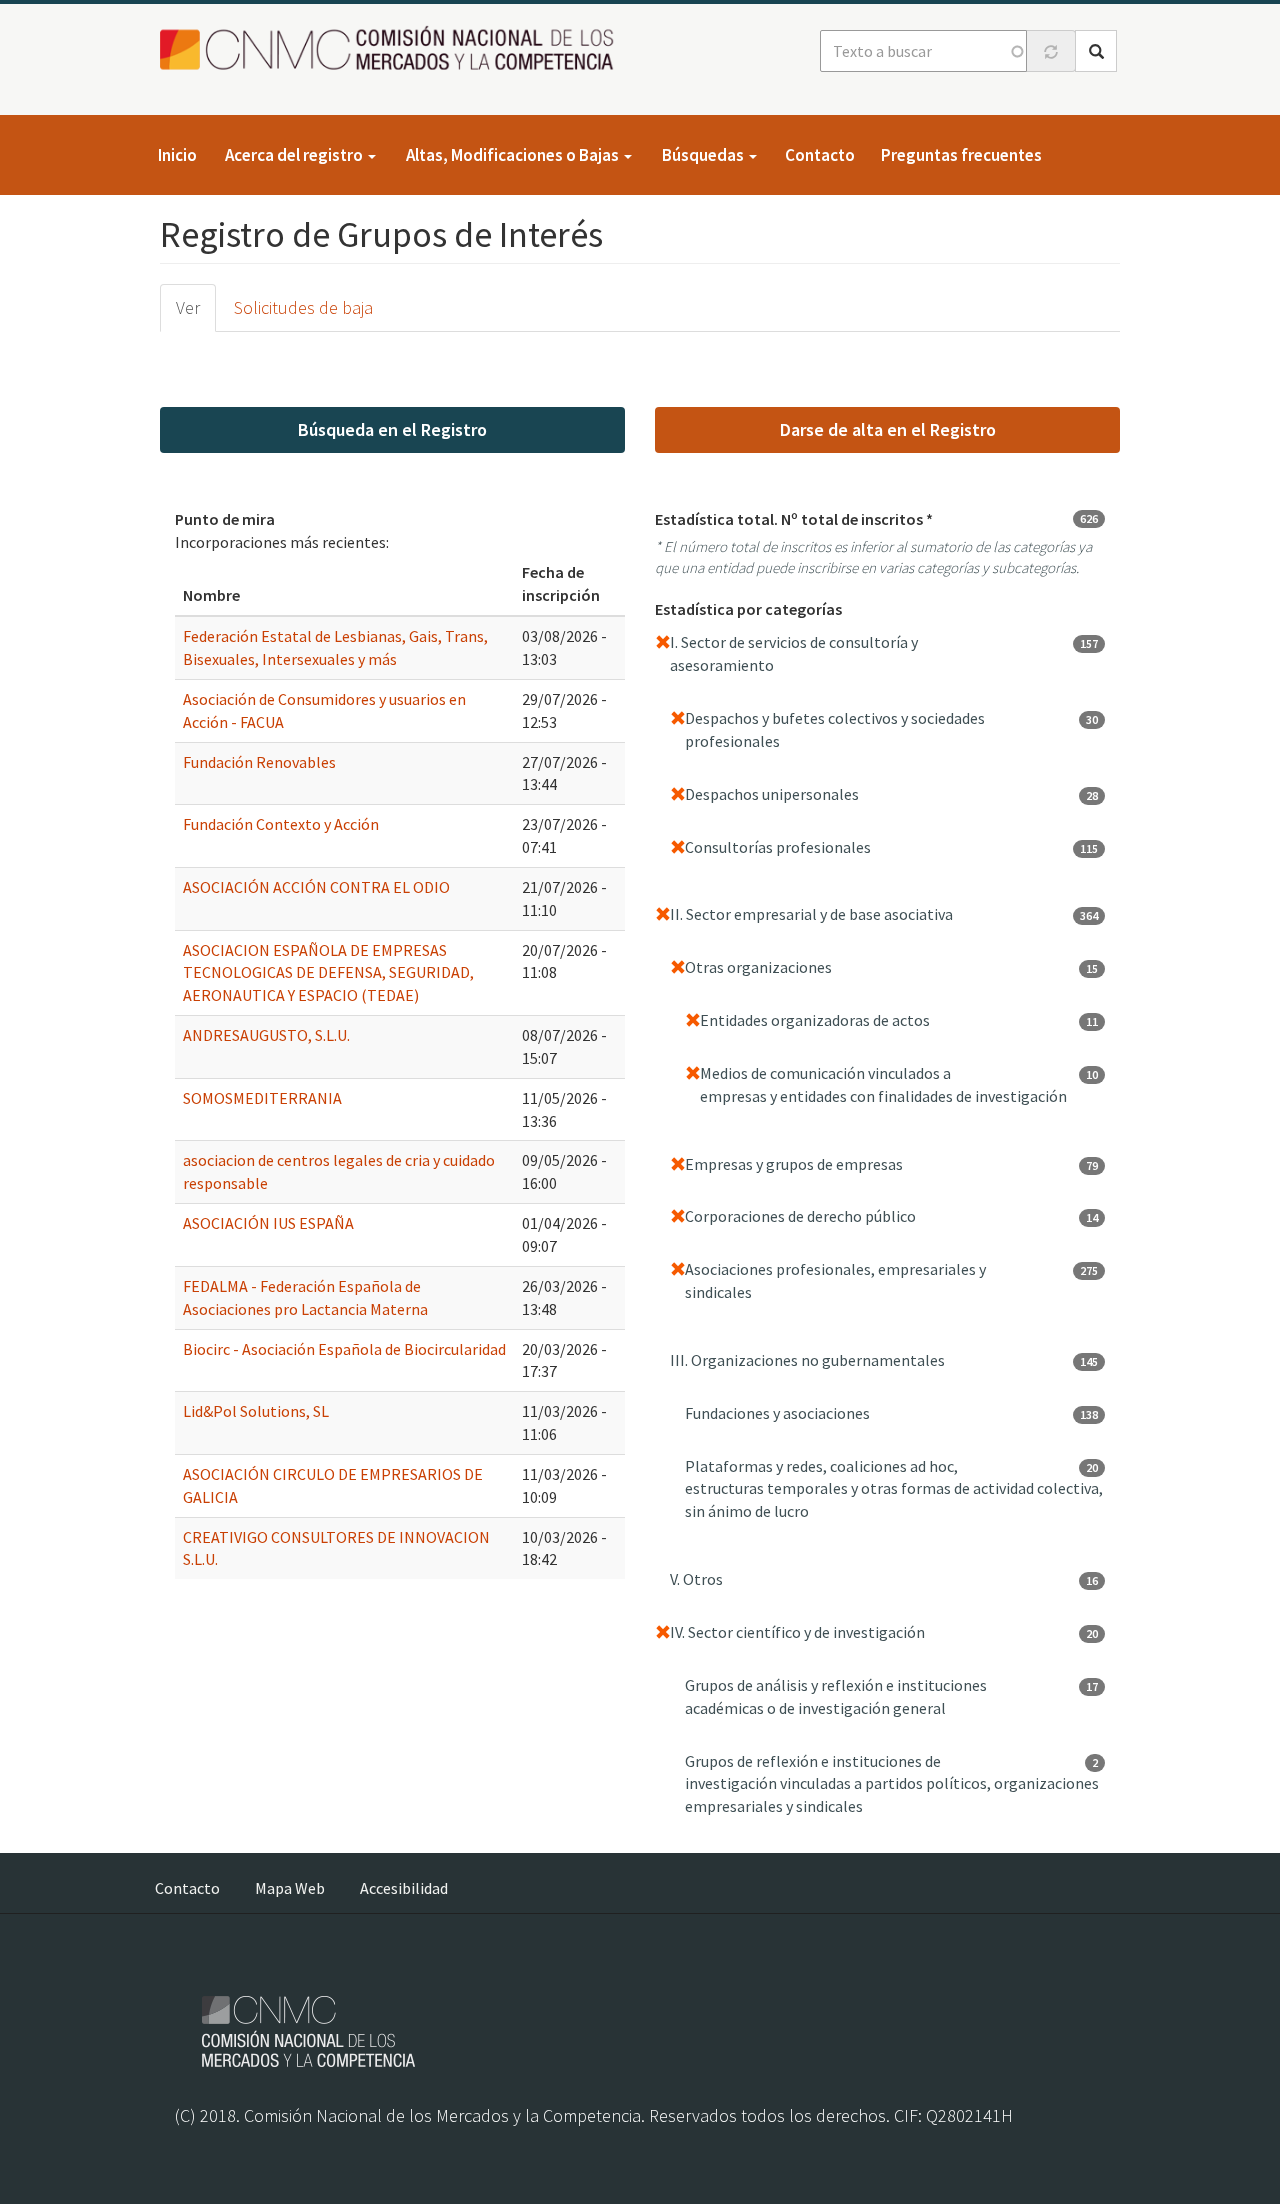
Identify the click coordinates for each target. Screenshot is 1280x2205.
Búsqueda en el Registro (392, 429)
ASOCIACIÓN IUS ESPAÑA (268, 1223)
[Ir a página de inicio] (392, 49)
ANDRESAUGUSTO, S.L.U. (266, 1035)
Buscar (1096, 51)
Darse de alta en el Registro (888, 429)
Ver (188, 307)
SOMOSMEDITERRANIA (262, 1098)
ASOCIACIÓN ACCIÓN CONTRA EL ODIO (316, 887)
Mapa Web (290, 1888)
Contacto (820, 155)
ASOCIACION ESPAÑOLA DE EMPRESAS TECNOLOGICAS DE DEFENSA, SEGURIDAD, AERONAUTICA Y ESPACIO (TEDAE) (328, 973)
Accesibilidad (404, 1888)
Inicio (177, 155)
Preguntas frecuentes (961, 155)
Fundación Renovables (259, 762)
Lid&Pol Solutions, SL (256, 1411)
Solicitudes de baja (303, 307)
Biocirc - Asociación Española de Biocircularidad (344, 1349)
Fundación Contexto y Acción (281, 824)
